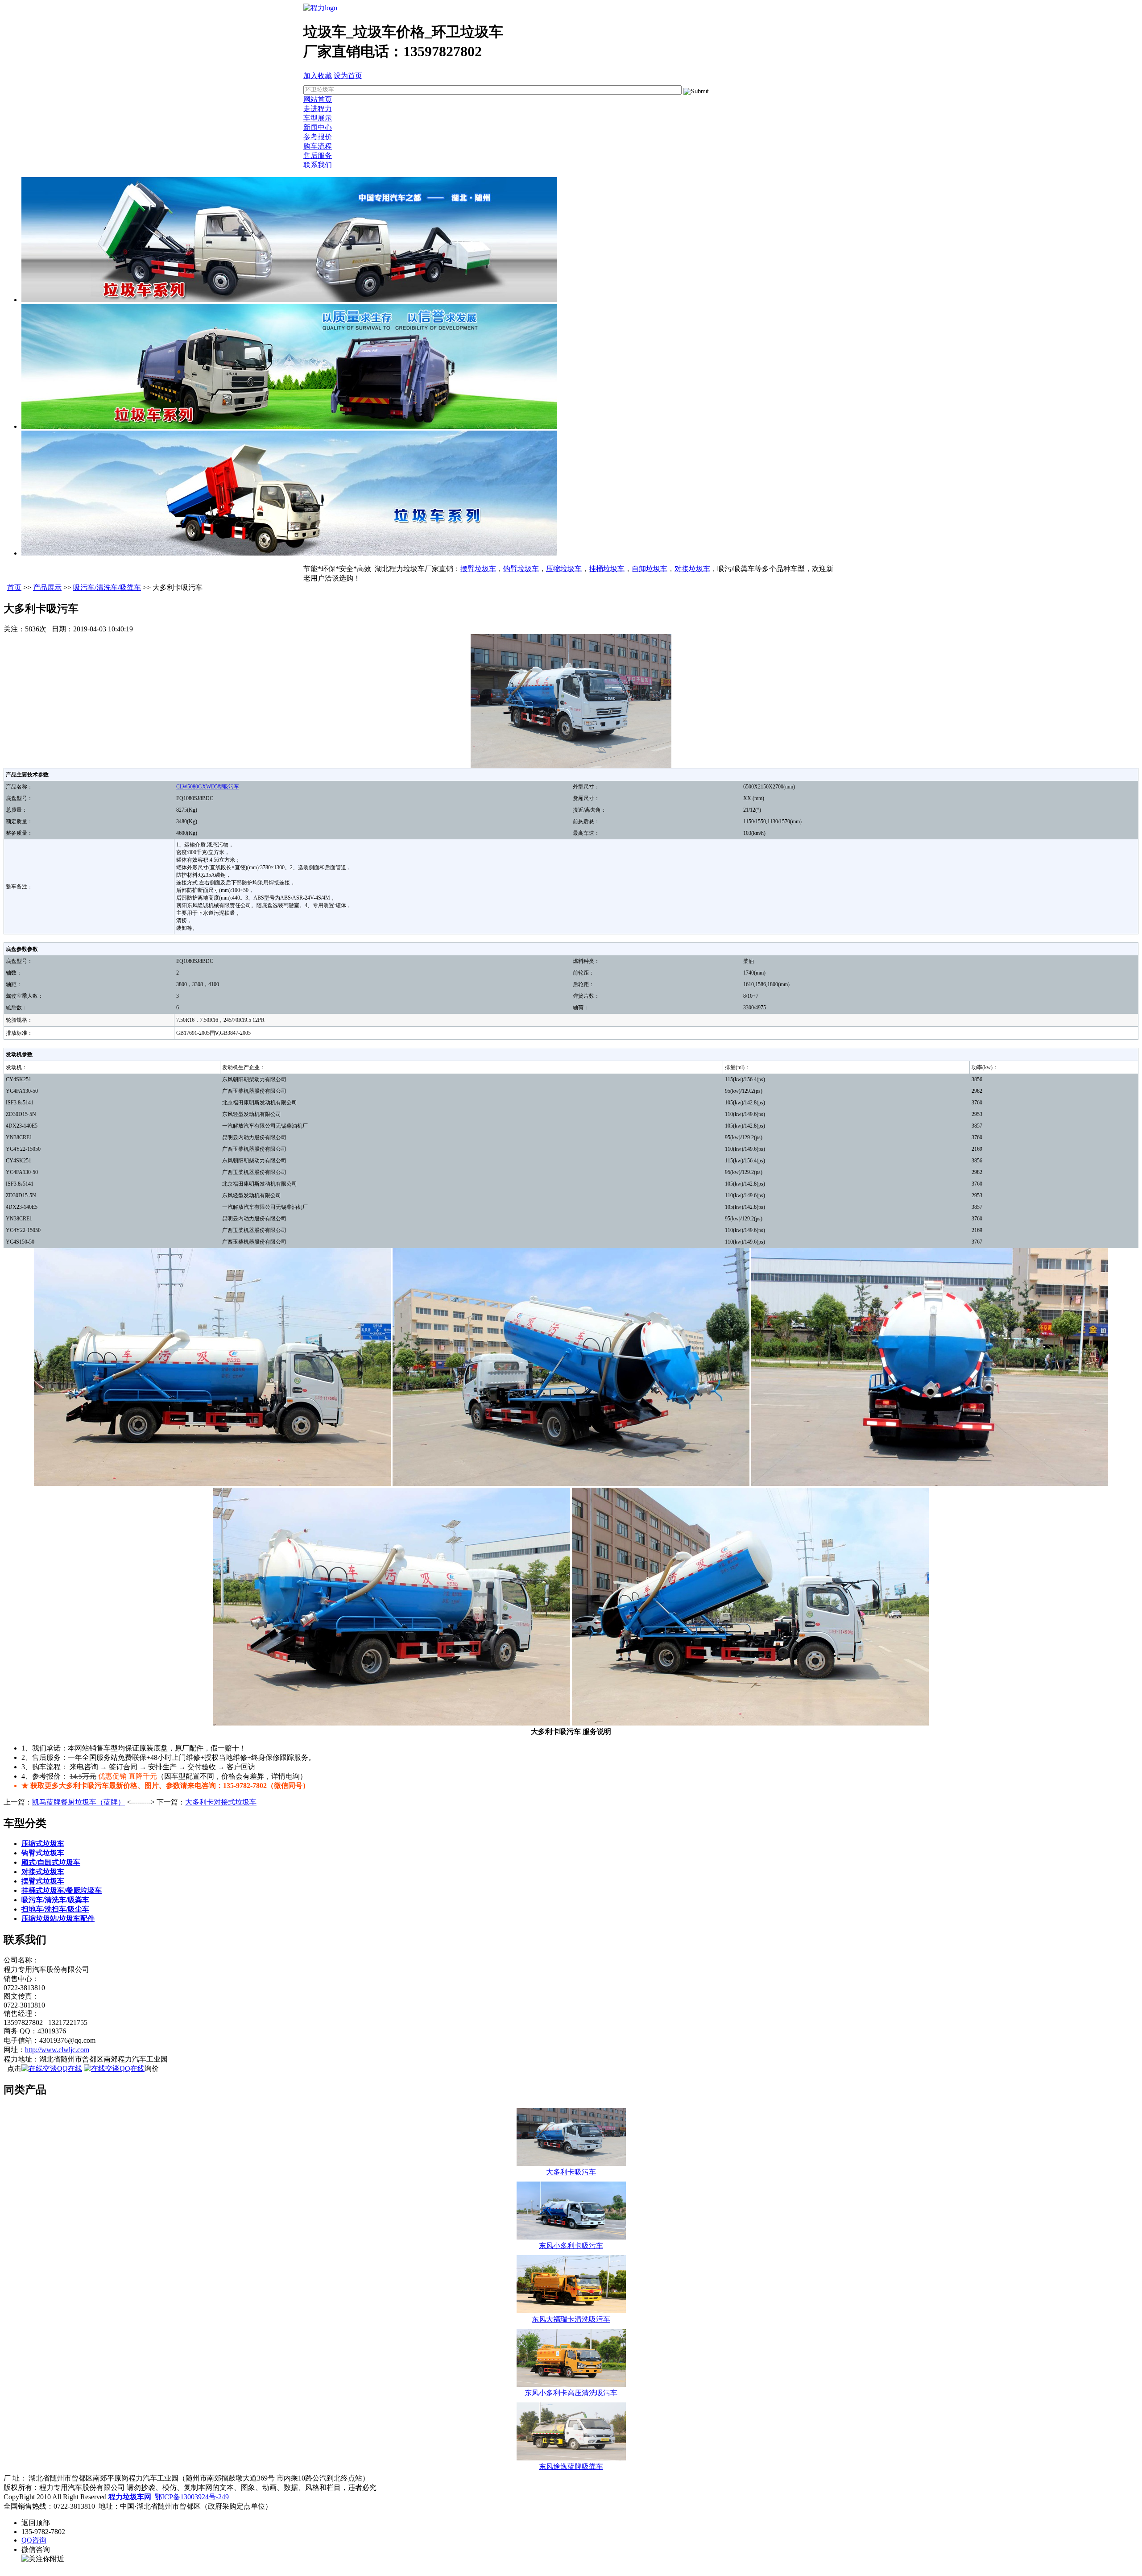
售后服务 (318, 156)
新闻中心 (318, 127)
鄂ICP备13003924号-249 (192, 2497)
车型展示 (318, 118)
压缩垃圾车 (564, 569)
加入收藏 (318, 76)
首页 (14, 587)
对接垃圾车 (692, 569)
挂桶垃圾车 (607, 569)
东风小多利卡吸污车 (571, 2246)
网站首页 (318, 99)
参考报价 (318, 137)
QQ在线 (70, 2068)
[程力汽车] (320, 8)
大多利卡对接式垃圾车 (221, 1802)
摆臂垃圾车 (478, 569)
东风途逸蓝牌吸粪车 (571, 2466)
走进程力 (318, 109)
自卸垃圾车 (650, 569)
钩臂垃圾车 (521, 569)
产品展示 (47, 587)
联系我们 (318, 165)
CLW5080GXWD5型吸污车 (208, 787)
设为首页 (348, 76)
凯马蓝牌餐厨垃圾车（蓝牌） (79, 1802)
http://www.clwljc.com (57, 2050)
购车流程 (318, 146)
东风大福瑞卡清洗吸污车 (571, 2319)
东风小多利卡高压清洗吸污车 (571, 2393)
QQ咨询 (34, 2540)
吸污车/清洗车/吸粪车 (107, 587)
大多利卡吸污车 (571, 2172)
